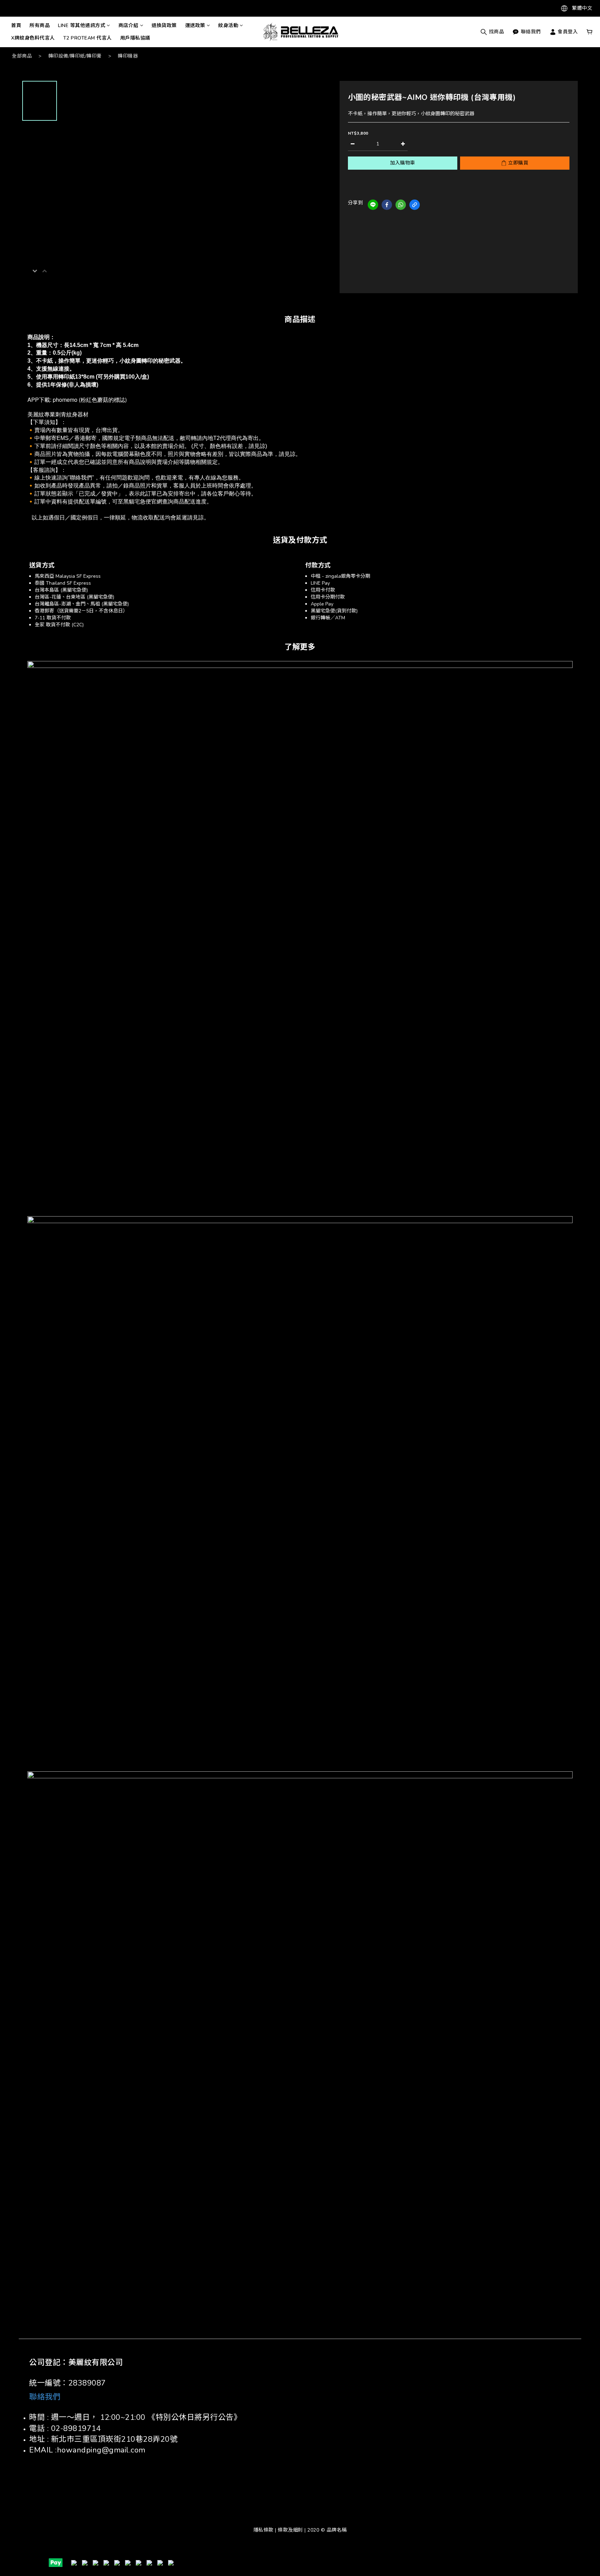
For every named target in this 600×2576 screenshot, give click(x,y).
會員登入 (567, 32)
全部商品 (22, 56)
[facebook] (387, 205)
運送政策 (195, 26)
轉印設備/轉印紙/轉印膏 (75, 56)
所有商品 (40, 26)
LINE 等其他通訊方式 (82, 26)
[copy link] (415, 205)
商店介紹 (128, 26)
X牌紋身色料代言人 (33, 38)
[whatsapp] (401, 205)
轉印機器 (128, 56)
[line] (373, 205)
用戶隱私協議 (135, 38)
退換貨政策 (164, 26)
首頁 (16, 26)
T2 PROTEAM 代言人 (87, 38)
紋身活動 (228, 26)
